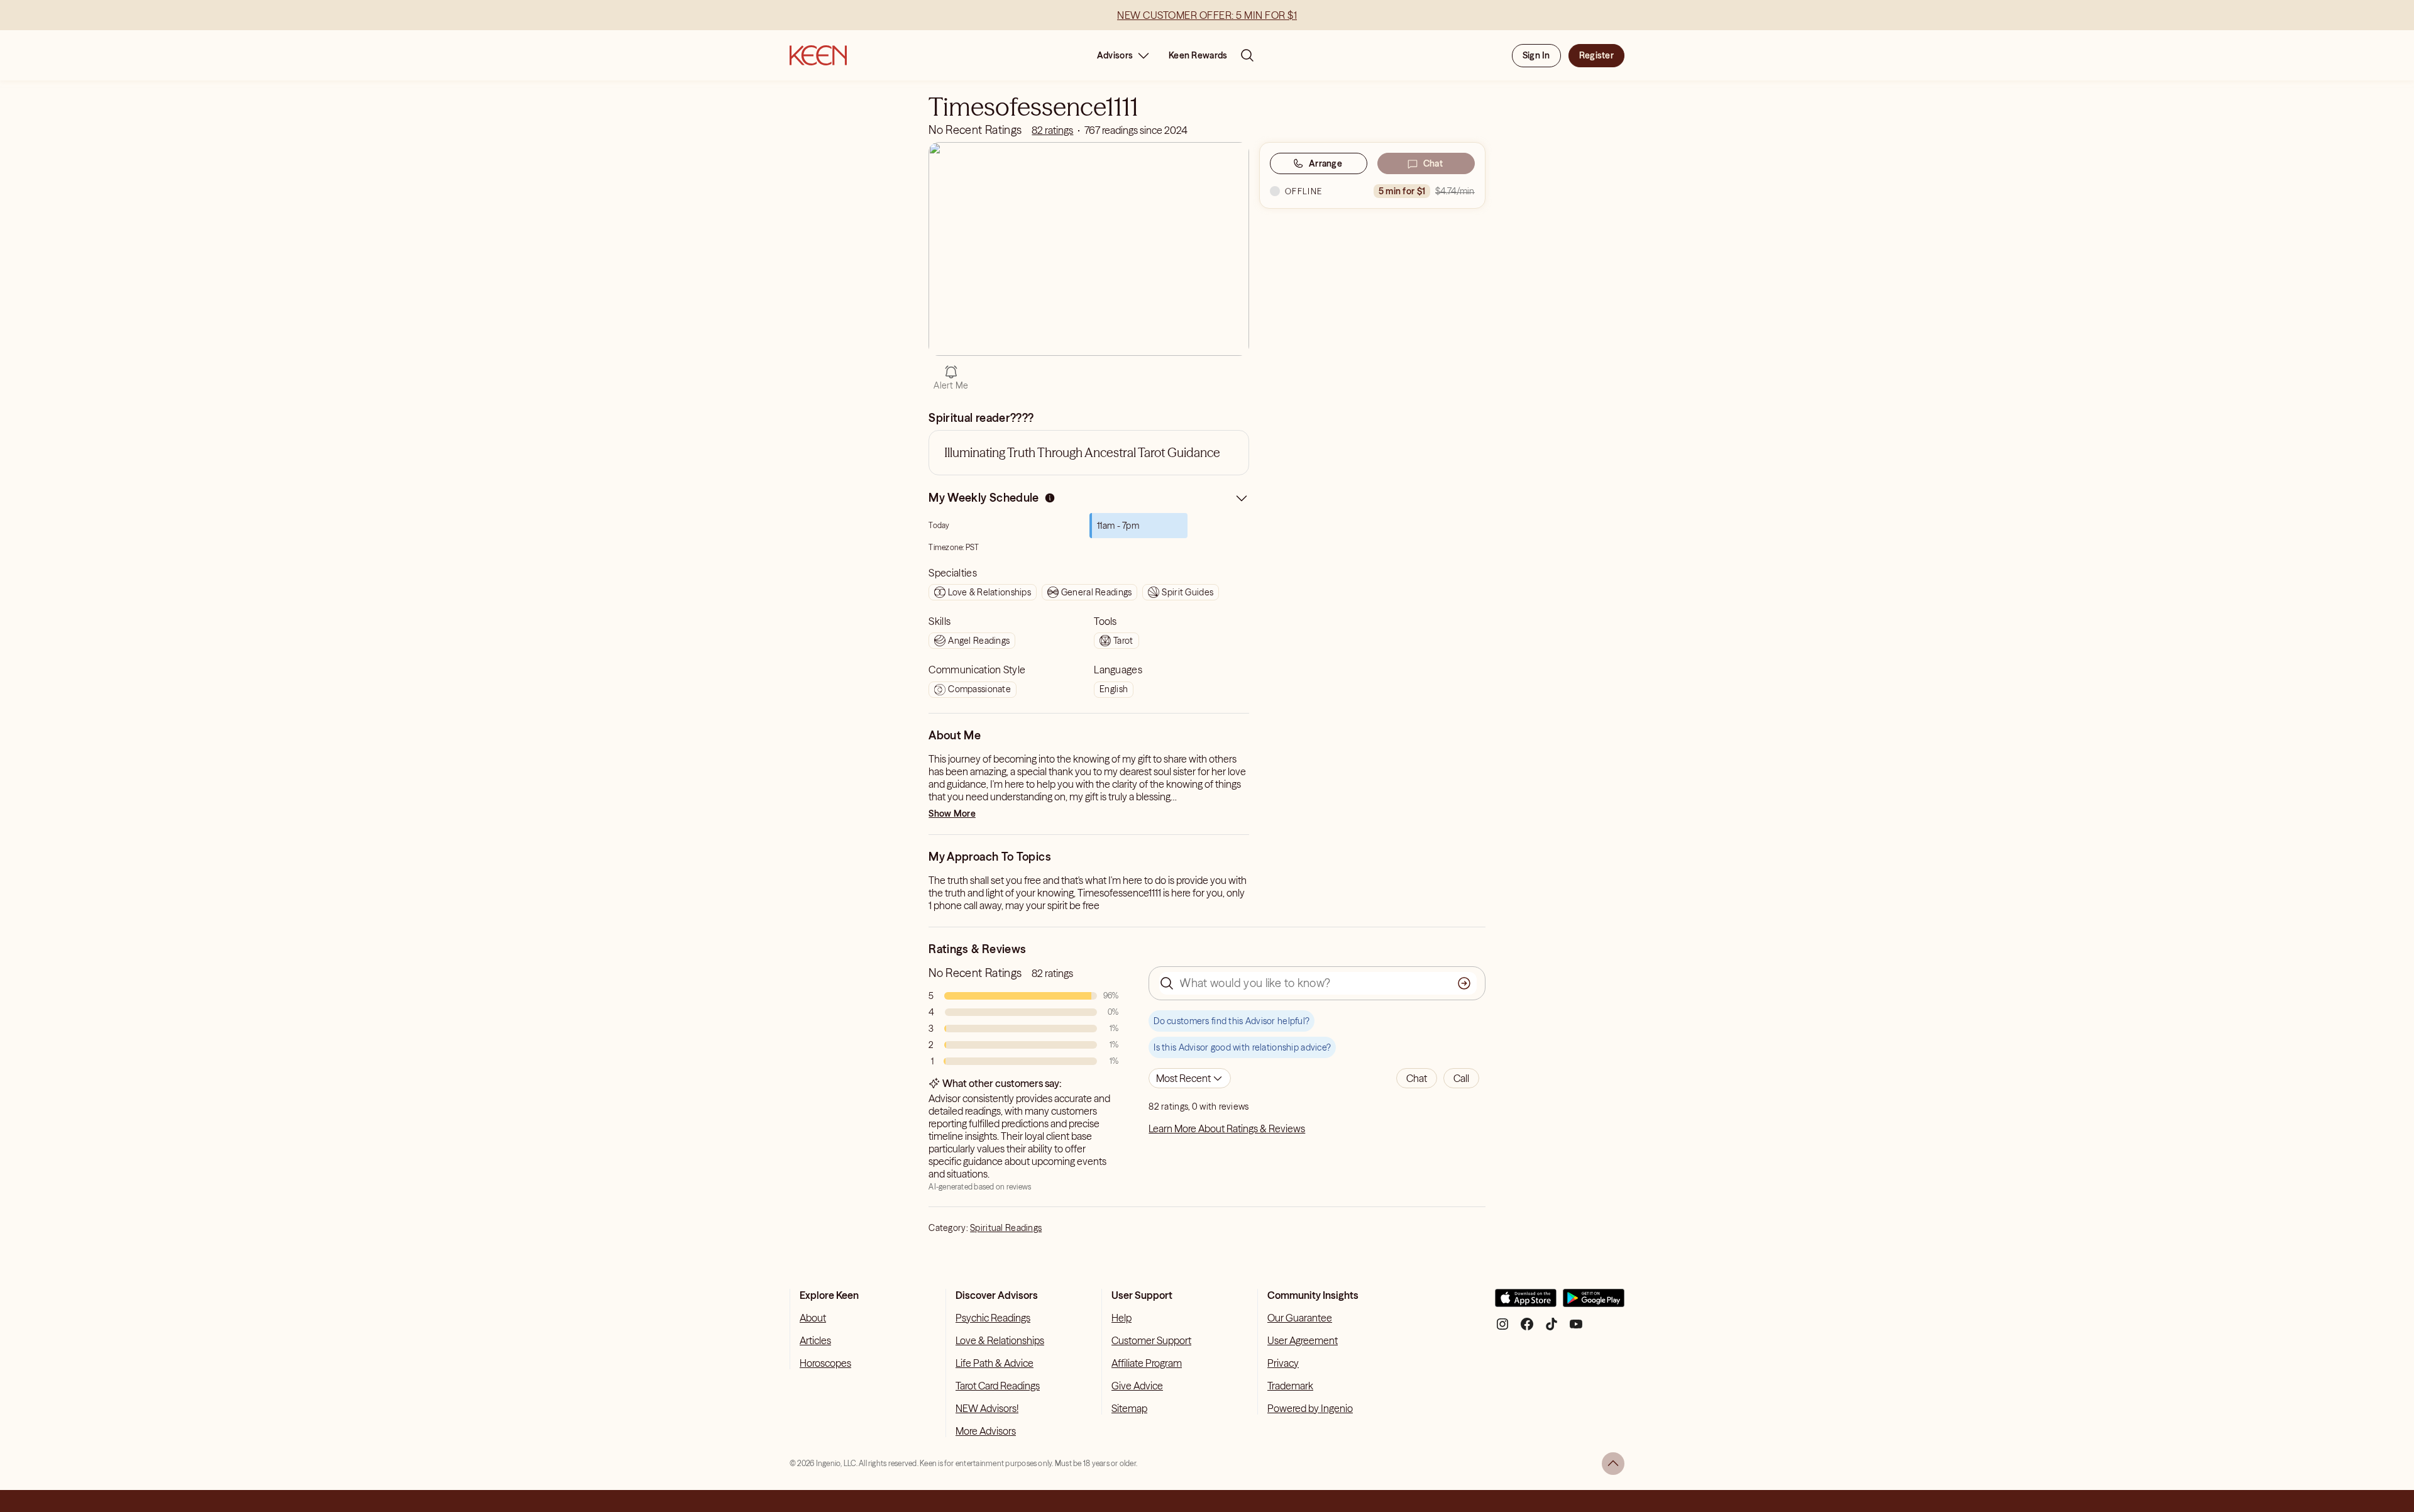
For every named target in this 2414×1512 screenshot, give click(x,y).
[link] (1052, 130)
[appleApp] (1526, 1303)
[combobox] (1190, 1078)
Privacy (1283, 1363)
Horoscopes (825, 1363)
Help (1122, 1318)
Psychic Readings (993, 1318)
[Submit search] (1464, 983)
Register (1596, 55)
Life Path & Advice (995, 1363)
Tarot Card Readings (998, 1386)
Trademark (1290, 1386)
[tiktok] (1551, 1329)
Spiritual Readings (1006, 1228)
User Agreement (1303, 1340)
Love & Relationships (1000, 1340)
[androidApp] (1594, 1303)
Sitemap (1129, 1408)
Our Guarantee (1300, 1318)
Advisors (1115, 55)
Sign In (1536, 55)
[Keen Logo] (818, 55)
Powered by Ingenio (1310, 1408)
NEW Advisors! (987, 1408)
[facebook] (1527, 1329)
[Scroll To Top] (1613, 1464)
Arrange (1325, 163)
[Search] (1247, 55)
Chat (1433, 163)
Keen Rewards (1198, 55)
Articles (815, 1340)
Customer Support (1151, 1340)
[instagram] (1502, 1329)
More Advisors (986, 1431)
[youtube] (1576, 1329)
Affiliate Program (1147, 1363)
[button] (1417, 1078)
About (813, 1318)
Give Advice (1137, 1386)
